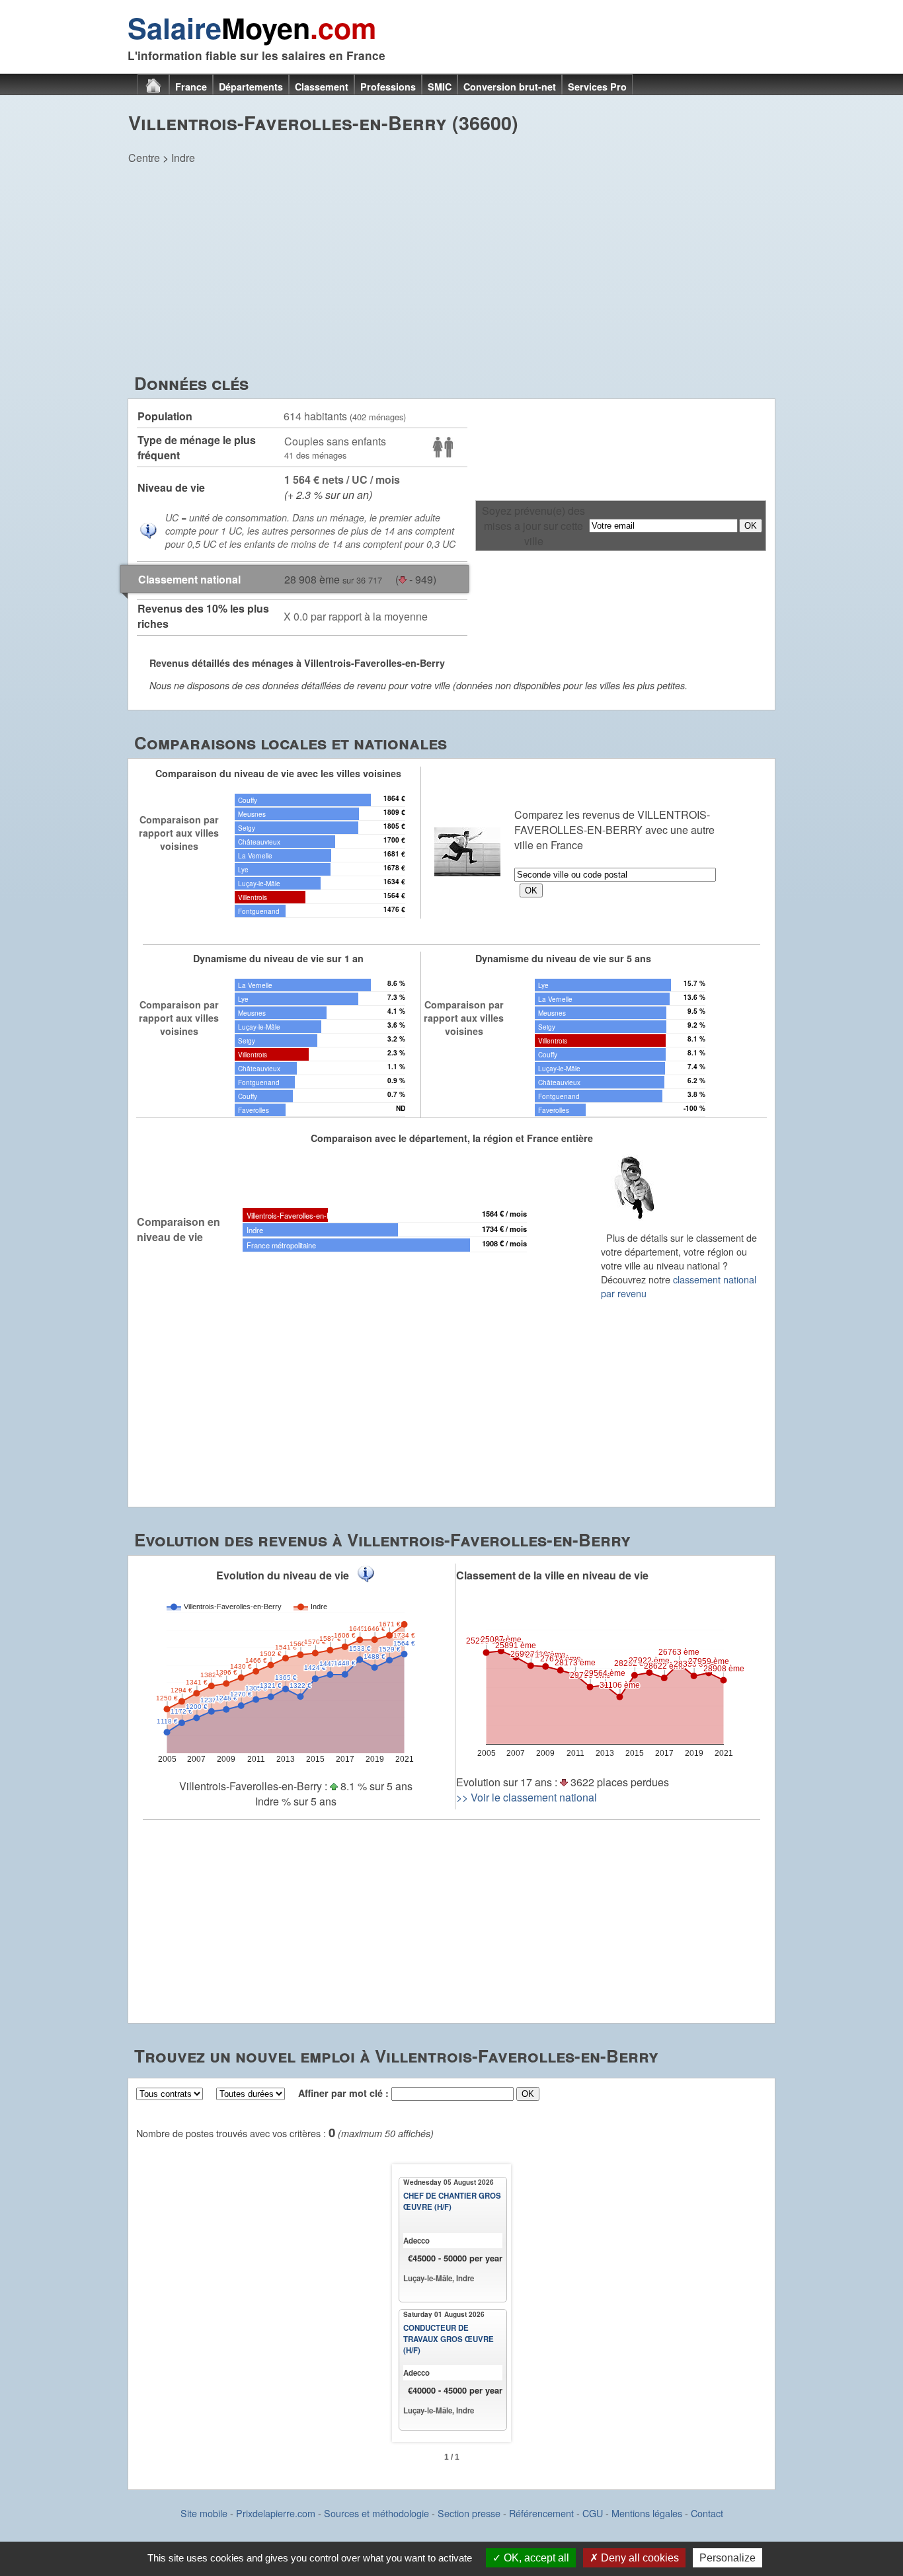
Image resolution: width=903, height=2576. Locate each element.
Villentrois (253, 897)
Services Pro (597, 87)
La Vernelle (255, 855)
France (191, 87)
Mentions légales (647, 2513)
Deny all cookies (639, 2558)
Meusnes (252, 814)
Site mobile (204, 2513)
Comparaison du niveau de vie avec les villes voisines (278, 773)
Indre (183, 158)
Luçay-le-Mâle (259, 883)
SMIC (440, 87)
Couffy (248, 800)
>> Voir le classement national (527, 1797)
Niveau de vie (171, 487)
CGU (593, 2513)
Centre (144, 158)
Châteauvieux (259, 842)
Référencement (541, 2513)
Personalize (727, 2558)
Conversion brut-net (510, 87)
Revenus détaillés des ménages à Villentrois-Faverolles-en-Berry (297, 663)
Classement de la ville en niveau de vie (552, 1575)
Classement (322, 87)
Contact (707, 2513)
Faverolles (254, 1110)
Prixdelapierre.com (276, 2513)
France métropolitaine (281, 1245)
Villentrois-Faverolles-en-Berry (295, 1215)
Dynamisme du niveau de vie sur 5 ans (563, 958)
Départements (251, 87)
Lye (243, 869)
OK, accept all (535, 2558)
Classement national (189, 579)
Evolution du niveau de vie (283, 1575)
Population (165, 416)
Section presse (469, 2513)
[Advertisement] (451, 272)
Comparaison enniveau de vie (178, 1229)
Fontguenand (259, 911)
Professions (388, 87)
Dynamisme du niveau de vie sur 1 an (278, 958)
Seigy (247, 828)
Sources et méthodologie (376, 2513)
